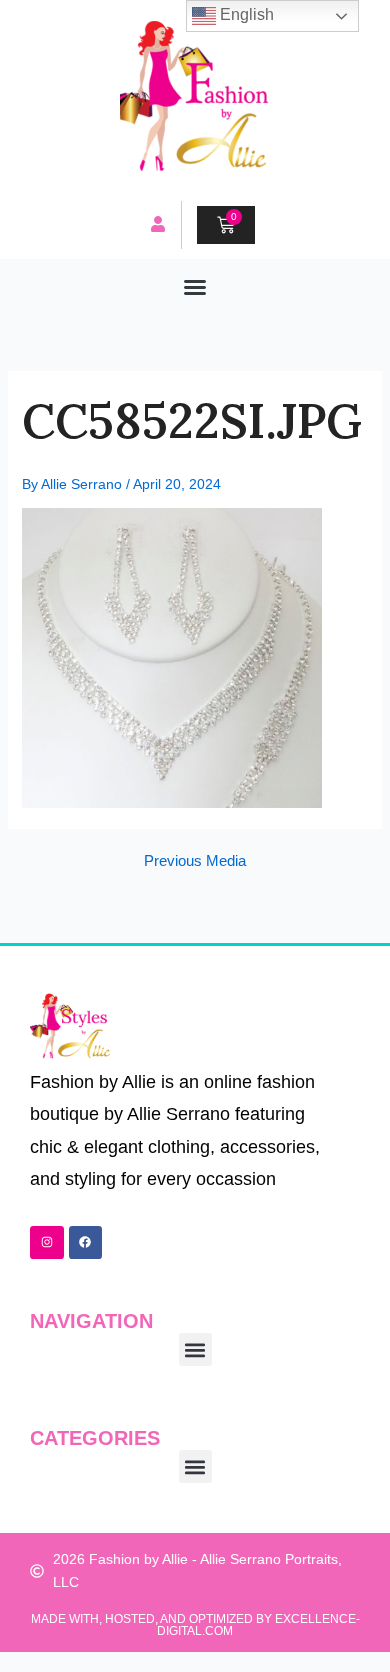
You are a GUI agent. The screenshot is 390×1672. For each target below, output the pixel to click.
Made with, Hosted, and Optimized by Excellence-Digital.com (195, 1625)
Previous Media (195, 861)
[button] (195, 287)
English (245, 14)
